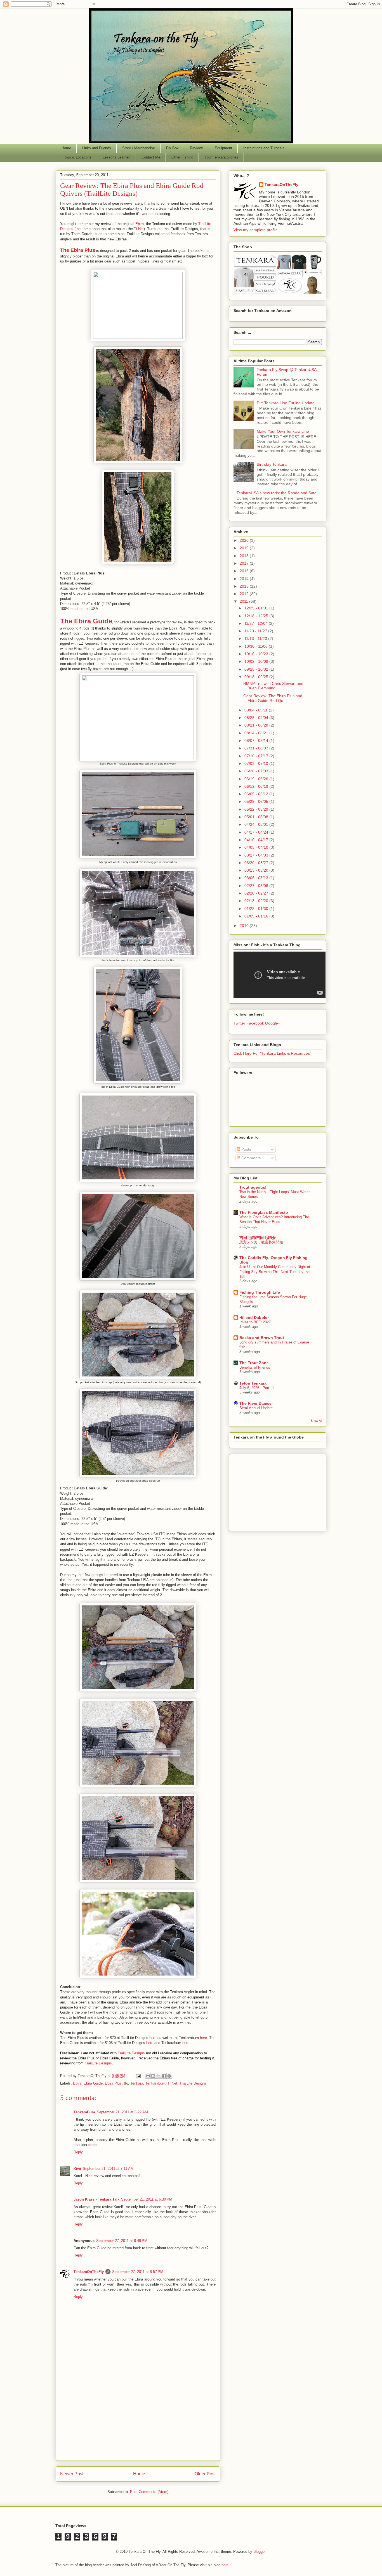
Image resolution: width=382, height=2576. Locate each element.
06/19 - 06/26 (257, 779)
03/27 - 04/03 (257, 855)
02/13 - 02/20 (257, 901)
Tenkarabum (155, 2083)
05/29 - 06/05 (257, 801)
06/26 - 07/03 (257, 771)
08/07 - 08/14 (257, 741)
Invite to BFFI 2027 (255, 1322)
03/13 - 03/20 (257, 870)
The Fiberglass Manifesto (264, 1212)
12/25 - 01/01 (257, 608)
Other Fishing (182, 157)
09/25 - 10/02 (257, 669)
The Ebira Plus (78, 250)
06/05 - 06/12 (257, 794)
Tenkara (137, 2083)
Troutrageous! (253, 1187)
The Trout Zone (254, 1363)
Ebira (140, 224)
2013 (245, 586)
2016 (245, 571)
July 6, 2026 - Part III (257, 1388)
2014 (245, 579)
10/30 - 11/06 (257, 646)
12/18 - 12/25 (257, 616)
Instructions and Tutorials (264, 148)
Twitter (239, 1023)
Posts (246, 1149)
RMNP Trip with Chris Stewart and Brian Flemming (273, 686)
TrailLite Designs (131, 2053)
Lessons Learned (116, 157)
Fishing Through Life (260, 1292)
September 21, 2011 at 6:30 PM (147, 2199)
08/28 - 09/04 (257, 718)
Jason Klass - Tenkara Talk (96, 2199)
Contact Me (151, 157)
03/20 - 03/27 (257, 863)
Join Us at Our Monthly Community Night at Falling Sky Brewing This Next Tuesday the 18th (275, 1272)
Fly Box (172, 148)
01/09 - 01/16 (257, 916)
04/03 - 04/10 (257, 847)
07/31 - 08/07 (257, 748)
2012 (245, 594)
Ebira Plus (113, 2083)
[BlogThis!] (153, 2076)
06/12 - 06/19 (257, 786)
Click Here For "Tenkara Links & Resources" (272, 1053)
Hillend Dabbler (254, 1317)
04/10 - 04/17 (257, 840)
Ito (126, 2083)
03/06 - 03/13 (257, 878)
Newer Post (72, 2474)
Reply (78, 2152)
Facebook (255, 1023)
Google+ (273, 1023)
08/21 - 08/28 (257, 725)
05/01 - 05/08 (257, 817)
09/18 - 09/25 (257, 677)
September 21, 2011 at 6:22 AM (122, 2112)
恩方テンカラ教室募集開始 (261, 1242)
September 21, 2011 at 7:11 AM (108, 2169)
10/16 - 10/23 (257, 654)
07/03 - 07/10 (257, 763)
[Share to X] (159, 2076)
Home (66, 148)
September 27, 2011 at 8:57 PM (138, 2272)
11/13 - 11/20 (256, 638)
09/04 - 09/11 (257, 710)
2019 (245, 548)
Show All (316, 1421)
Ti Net (139, 229)
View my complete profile (256, 230)
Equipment (223, 148)
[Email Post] (138, 2076)
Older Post (205, 2474)
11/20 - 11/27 (256, 631)
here (153, 2038)
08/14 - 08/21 (257, 733)
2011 (244, 601)
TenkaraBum (84, 2112)
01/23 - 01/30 (257, 909)
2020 (245, 540)
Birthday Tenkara (272, 464)
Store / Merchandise (139, 148)
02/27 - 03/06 (257, 886)
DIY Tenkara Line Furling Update (286, 403)
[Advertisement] (138, 2421)
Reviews (197, 148)
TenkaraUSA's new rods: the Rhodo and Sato (277, 493)
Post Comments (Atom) (149, 2492)
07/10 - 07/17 (257, 756)
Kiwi (77, 2169)
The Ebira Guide (86, 621)
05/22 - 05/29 (257, 809)
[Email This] (148, 2076)
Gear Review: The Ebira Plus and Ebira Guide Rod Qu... (273, 698)
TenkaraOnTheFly (89, 2272)
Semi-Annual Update (256, 1408)
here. (226, 2565)
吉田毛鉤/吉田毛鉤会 (258, 1238)
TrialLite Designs (193, 2083)
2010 (245, 926)
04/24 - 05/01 (257, 824)
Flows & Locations (76, 157)
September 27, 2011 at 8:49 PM (122, 2241)
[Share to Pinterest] (169, 2076)
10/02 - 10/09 (257, 661)
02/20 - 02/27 (257, 893)
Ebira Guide (93, 2083)
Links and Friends (97, 148)
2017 (245, 563)
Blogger (259, 2552)
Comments (250, 1158)
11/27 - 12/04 (257, 623)
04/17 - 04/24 (257, 832)
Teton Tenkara (253, 1383)
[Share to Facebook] (164, 2076)
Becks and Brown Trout (262, 1338)
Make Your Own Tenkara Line (283, 431)
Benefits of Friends (255, 1367)
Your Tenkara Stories (221, 157)
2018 (245, 556)
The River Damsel (256, 1403)
